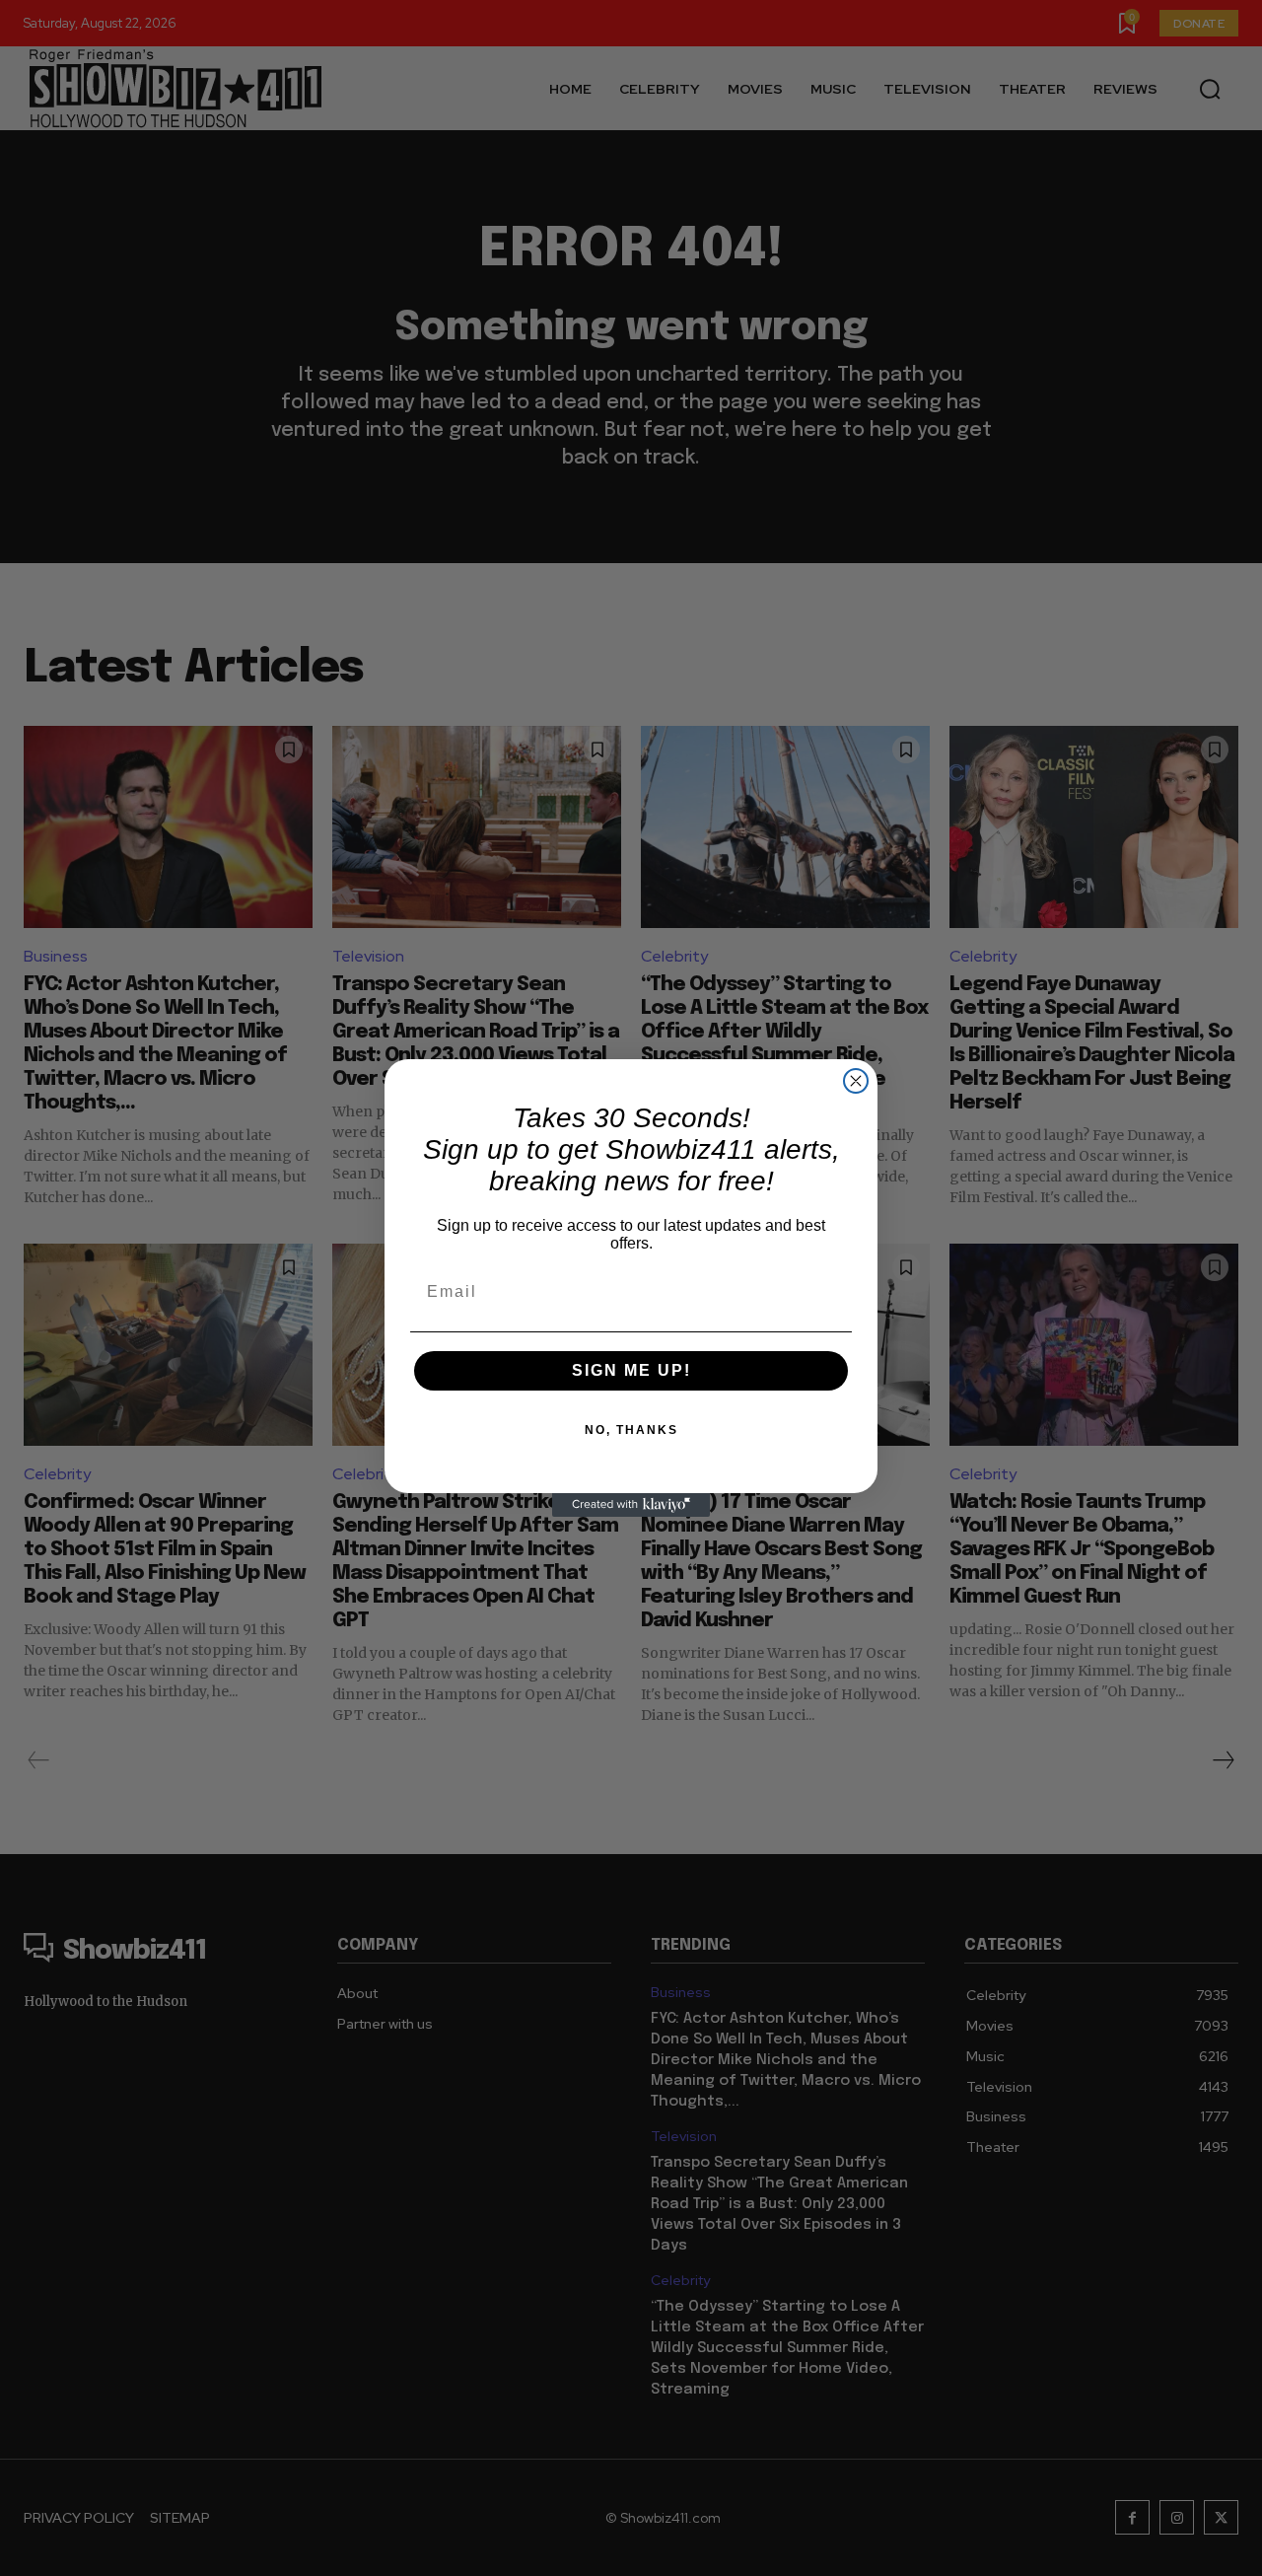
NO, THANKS (631, 1430)
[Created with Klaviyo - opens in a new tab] (631, 1505)
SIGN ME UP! (631, 1370)
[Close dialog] (856, 1081)
